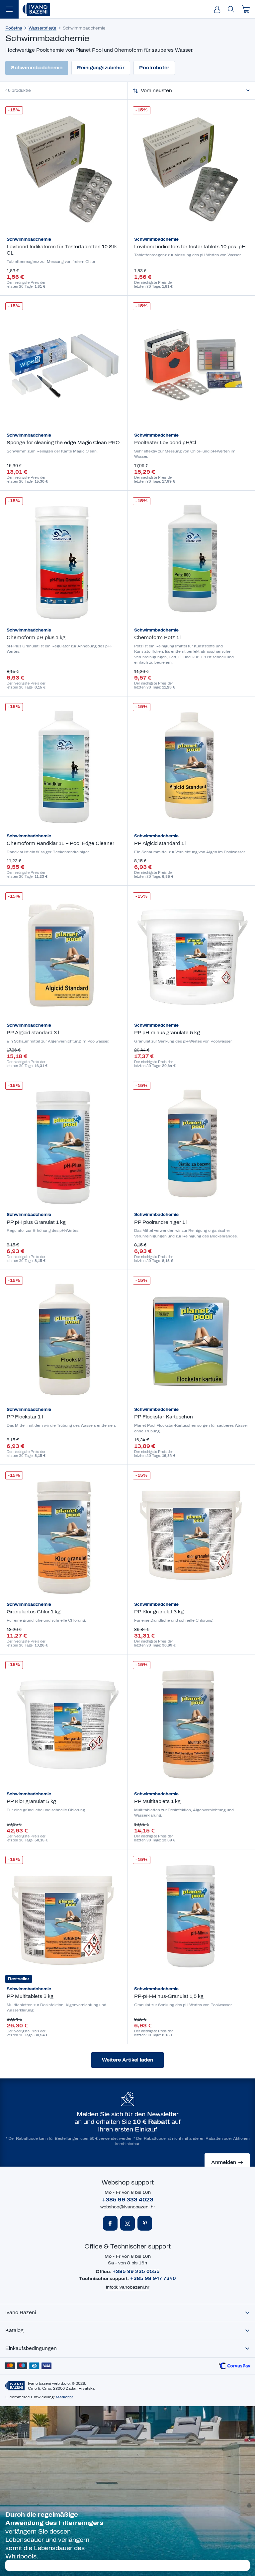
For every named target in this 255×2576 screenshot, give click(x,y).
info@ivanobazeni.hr (128, 2287)
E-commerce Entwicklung (30, 2397)
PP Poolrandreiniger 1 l (161, 1222)
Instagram (127, 2223)
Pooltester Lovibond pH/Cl (165, 443)
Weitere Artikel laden (127, 2060)
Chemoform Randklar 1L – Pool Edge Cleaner (60, 843)
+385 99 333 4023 (128, 2200)
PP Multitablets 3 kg (30, 1996)
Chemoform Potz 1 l (158, 638)
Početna (14, 28)
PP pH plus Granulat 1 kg (36, 1222)
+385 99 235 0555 (136, 2272)
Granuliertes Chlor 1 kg (34, 1612)
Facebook (110, 2223)
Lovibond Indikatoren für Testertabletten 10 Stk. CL (62, 250)
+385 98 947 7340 (153, 2278)
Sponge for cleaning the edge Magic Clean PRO (63, 443)
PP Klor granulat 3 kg (159, 1612)
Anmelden (224, 2162)
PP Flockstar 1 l (25, 1417)
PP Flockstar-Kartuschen (164, 1417)
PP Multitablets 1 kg (157, 1801)
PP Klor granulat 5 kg (31, 1801)
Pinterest (145, 2223)
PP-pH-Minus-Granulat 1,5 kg (169, 1996)
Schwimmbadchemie (29, 239)
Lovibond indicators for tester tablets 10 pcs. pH (190, 247)
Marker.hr (64, 2397)
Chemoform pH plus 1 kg (36, 638)
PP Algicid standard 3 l (33, 1033)
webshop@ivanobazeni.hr (128, 2207)
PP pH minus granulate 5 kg (167, 1033)
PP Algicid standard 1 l (160, 843)
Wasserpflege (42, 28)
